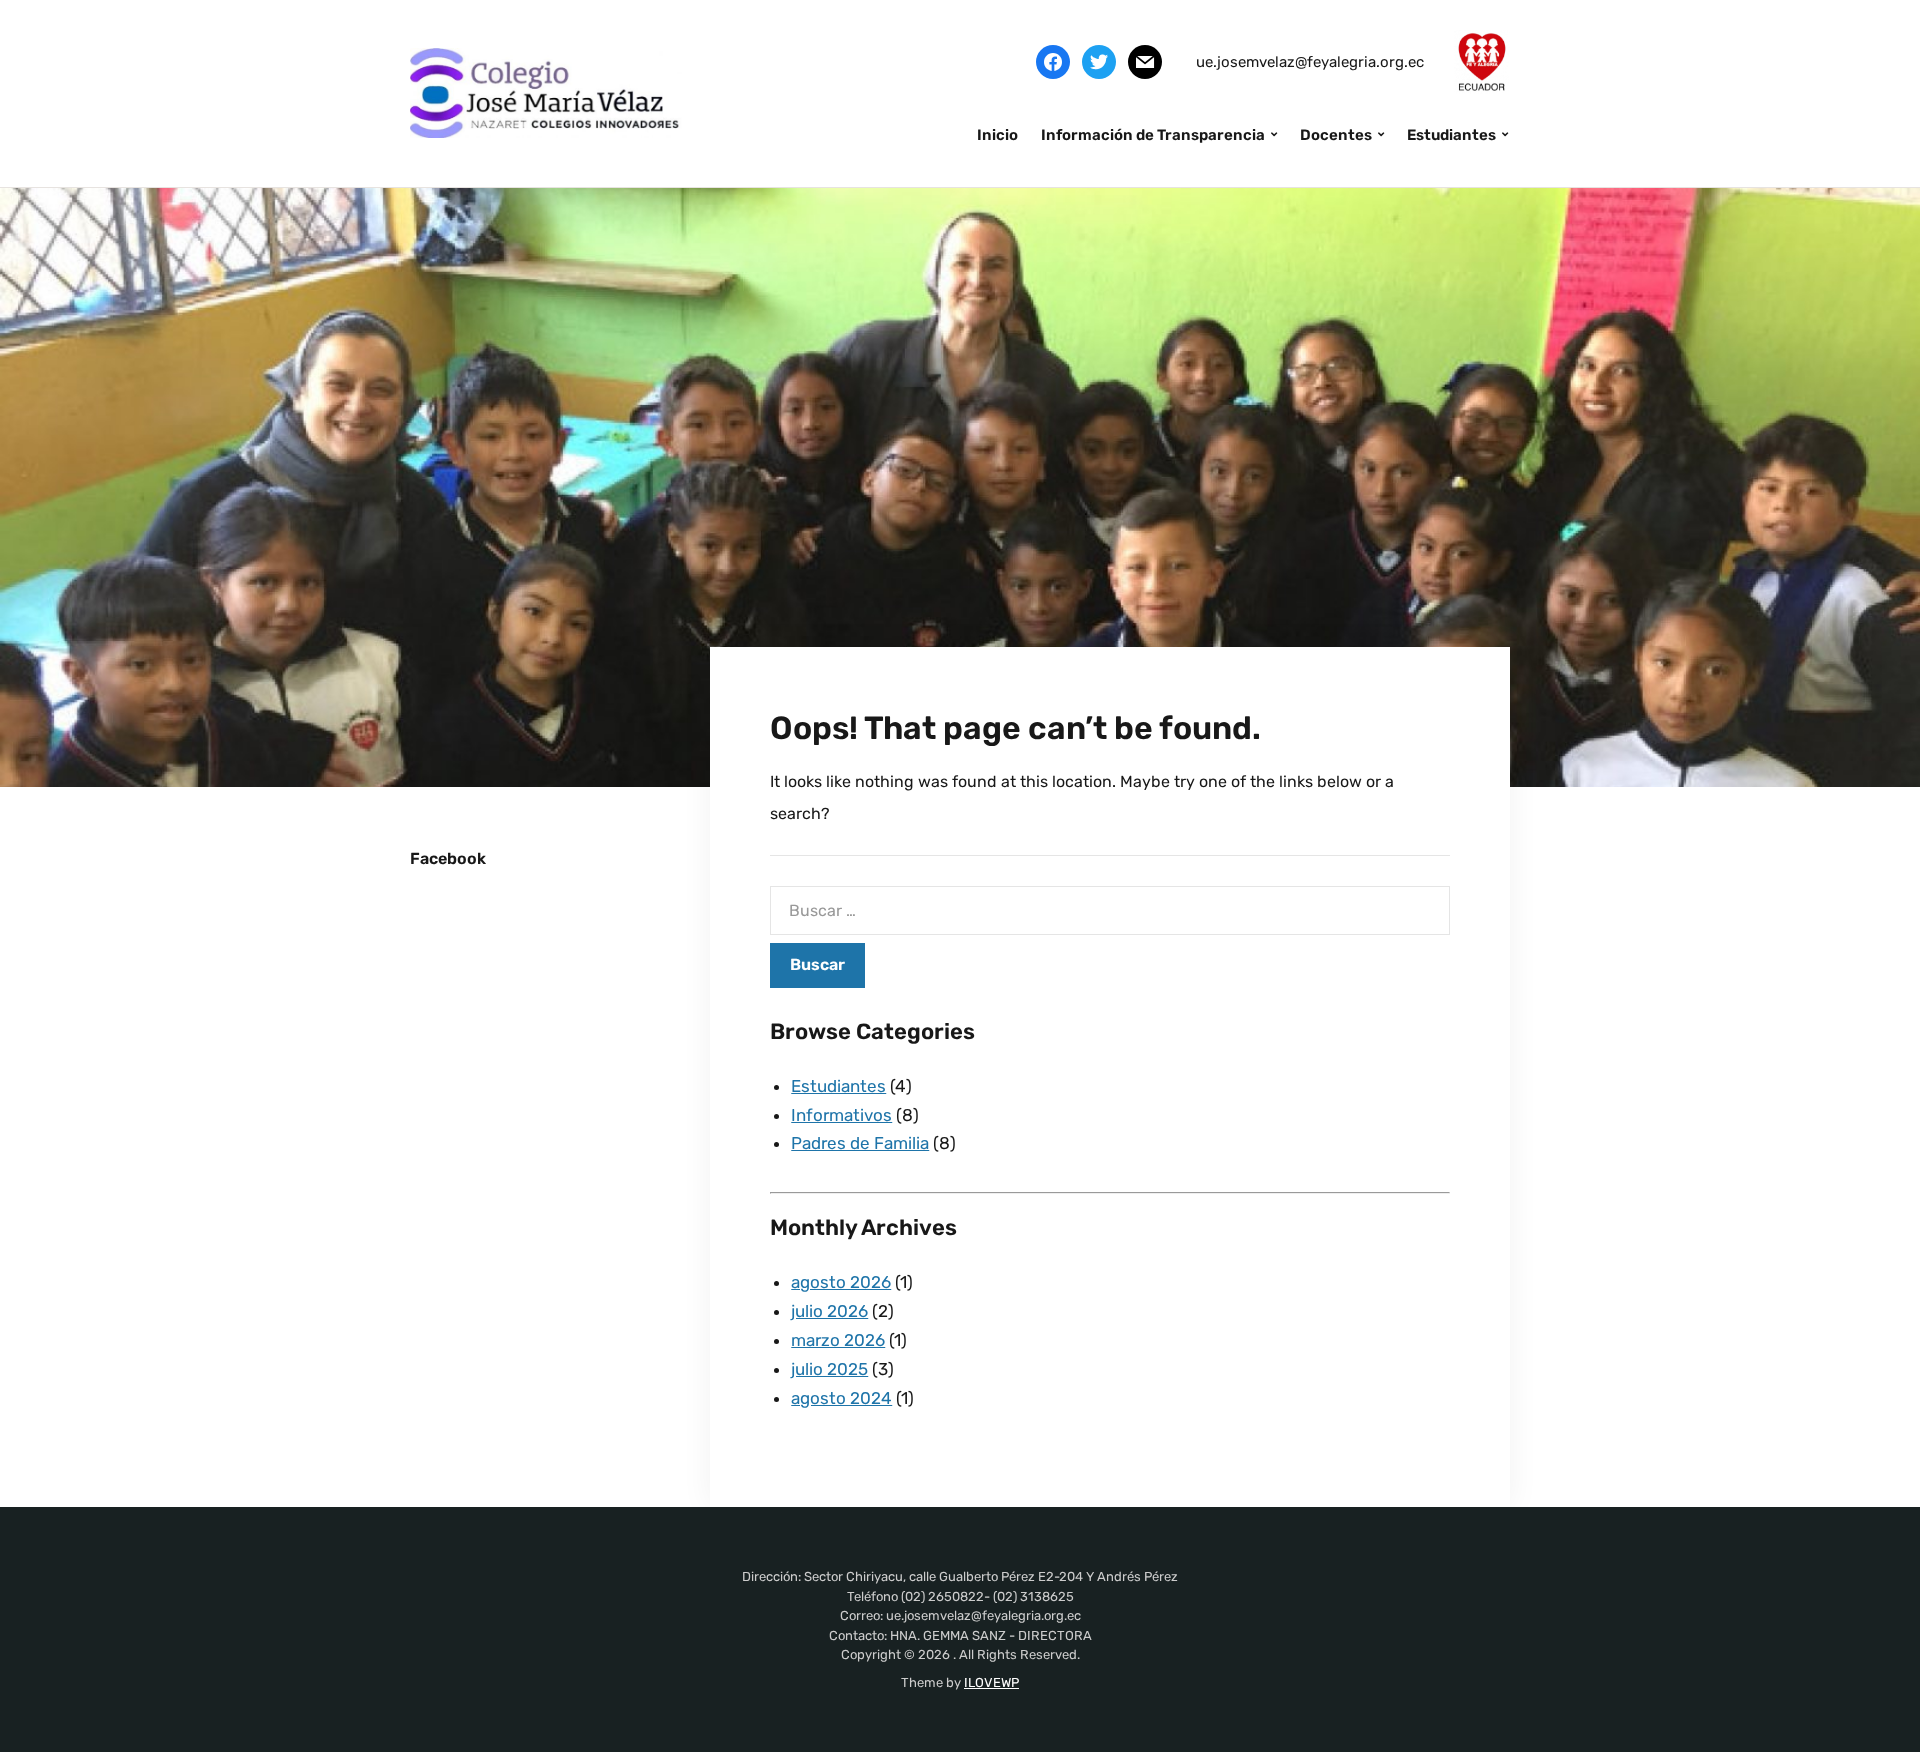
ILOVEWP (991, 1682)
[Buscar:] (1110, 910)
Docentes (1336, 135)
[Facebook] (1053, 61)
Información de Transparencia (1153, 135)
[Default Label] (1145, 61)
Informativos (841, 1115)
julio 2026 (829, 1311)
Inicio (997, 135)
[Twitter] (1099, 61)
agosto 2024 (841, 1398)
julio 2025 (829, 1369)
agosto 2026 (841, 1282)
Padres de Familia (860, 1143)
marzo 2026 (838, 1340)
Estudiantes (1451, 135)
